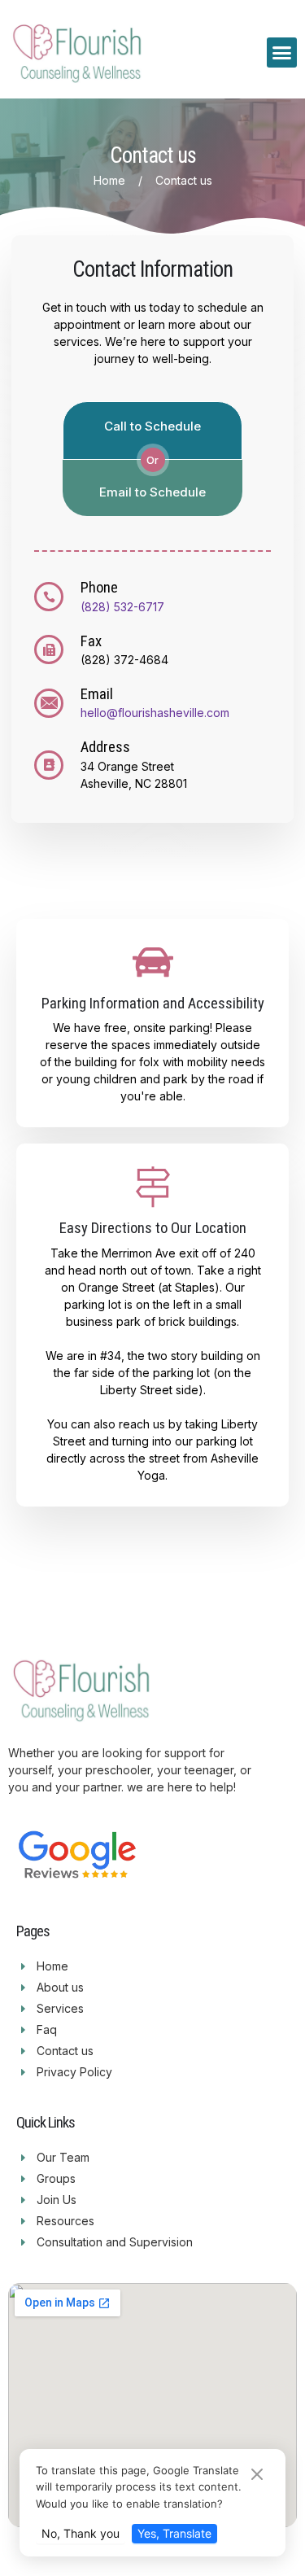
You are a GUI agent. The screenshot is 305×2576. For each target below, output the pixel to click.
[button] (282, 53)
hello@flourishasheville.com (155, 713)
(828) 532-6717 (122, 607)
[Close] (257, 2475)
